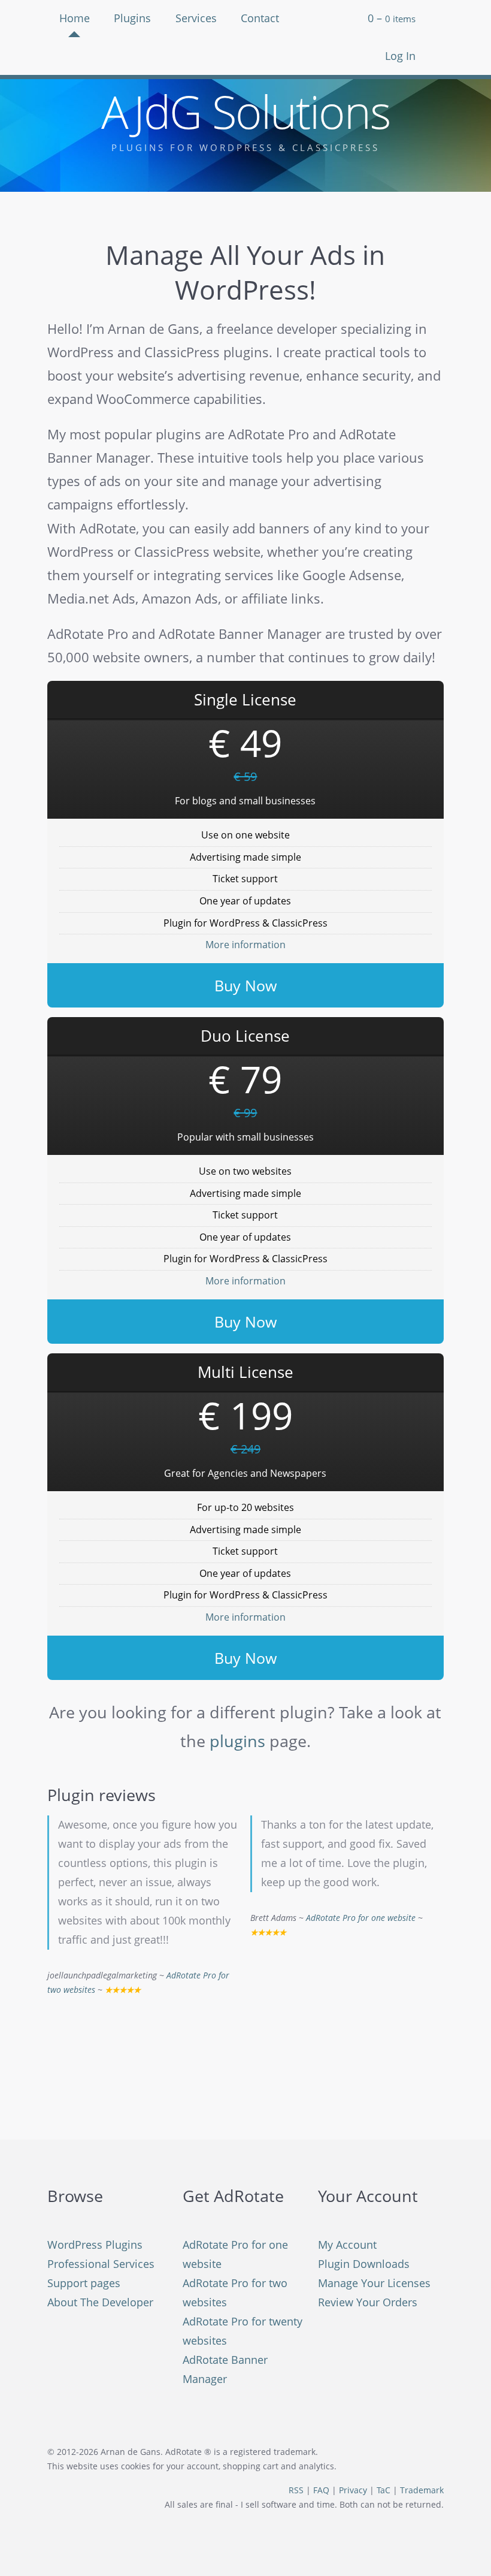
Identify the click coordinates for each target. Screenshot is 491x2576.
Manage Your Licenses (374, 2283)
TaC (384, 2490)
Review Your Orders (368, 2302)
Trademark (422, 2490)
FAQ (321, 2490)
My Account (347, 2245)
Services (196, 18)
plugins (237, 1741)
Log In (400, 56)
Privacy (353, 2490)
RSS (296, 2490)
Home (75, 18)
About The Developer (100, 2302)
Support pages (84, 2283)
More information (245, 945)
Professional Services (101, 2264)
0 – (392, 18)
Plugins (132, 18)
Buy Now (245, 985)
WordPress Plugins (95, 2245)
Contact (260, 18)
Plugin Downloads (364, 2264)
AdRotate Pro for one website (361, 1918)
